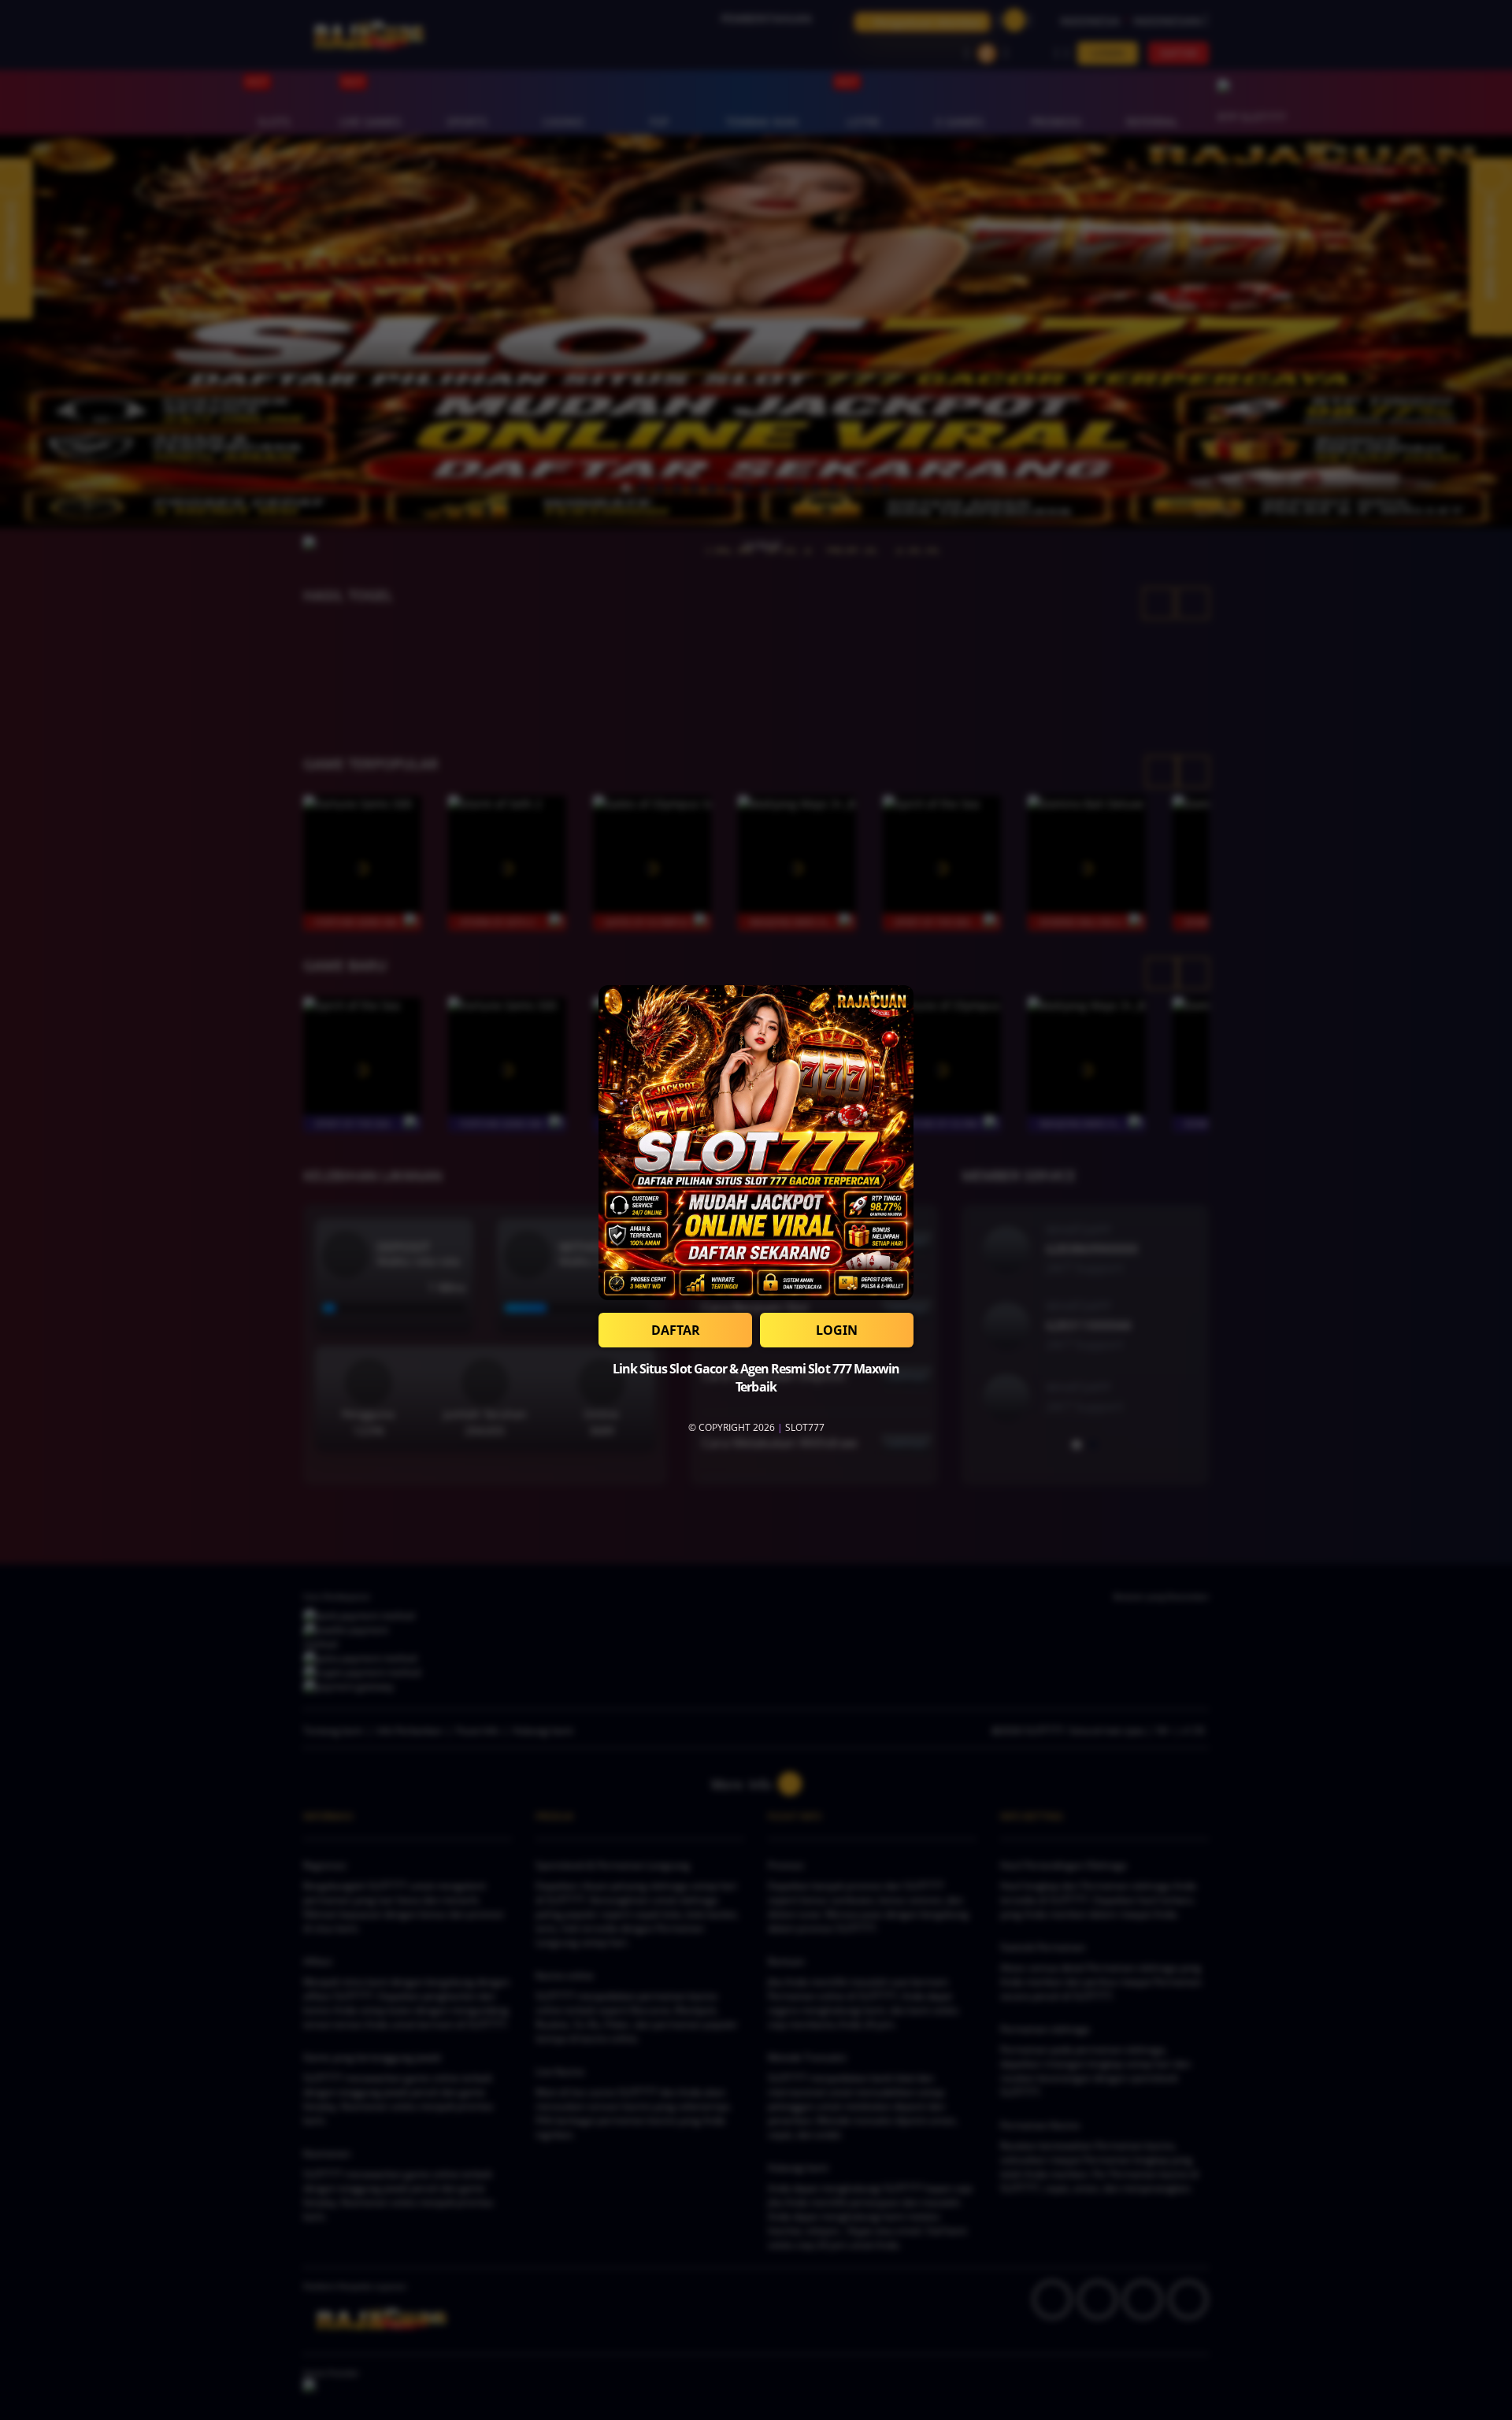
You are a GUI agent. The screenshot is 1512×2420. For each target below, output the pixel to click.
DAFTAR (676, 1330)
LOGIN (837, 1330)
